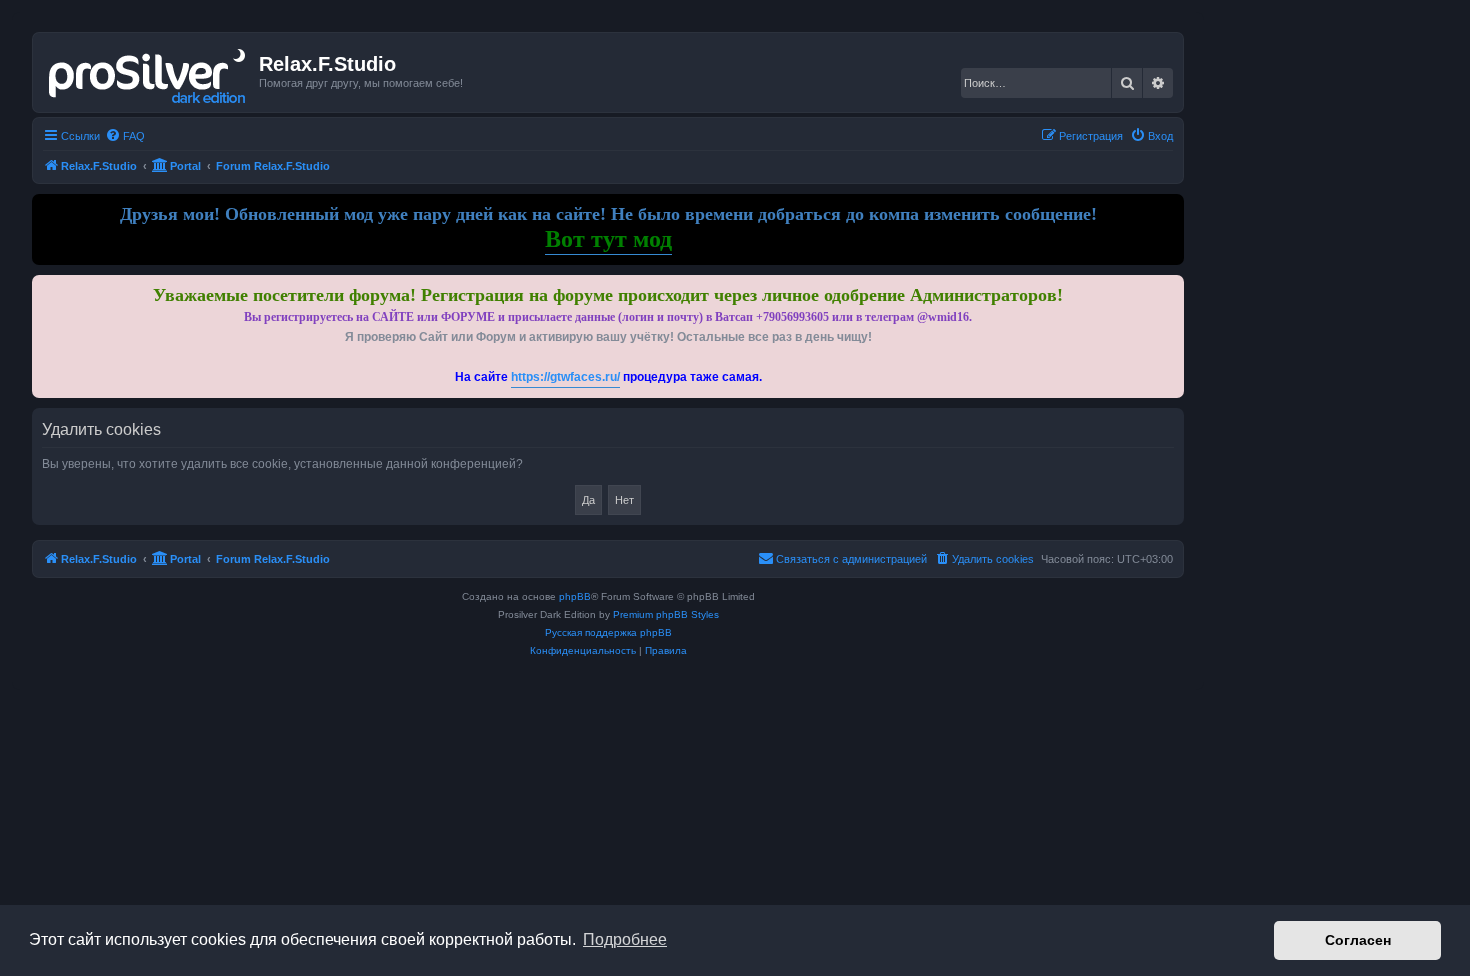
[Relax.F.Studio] (148, 72)
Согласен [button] (1358, 940)
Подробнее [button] (625, 939)
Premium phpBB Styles (666, 614)
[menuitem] (125, 136)
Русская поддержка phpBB (608, 632)
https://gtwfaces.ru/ (565, 377)
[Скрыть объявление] (1171, 286)
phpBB (575, 596)
